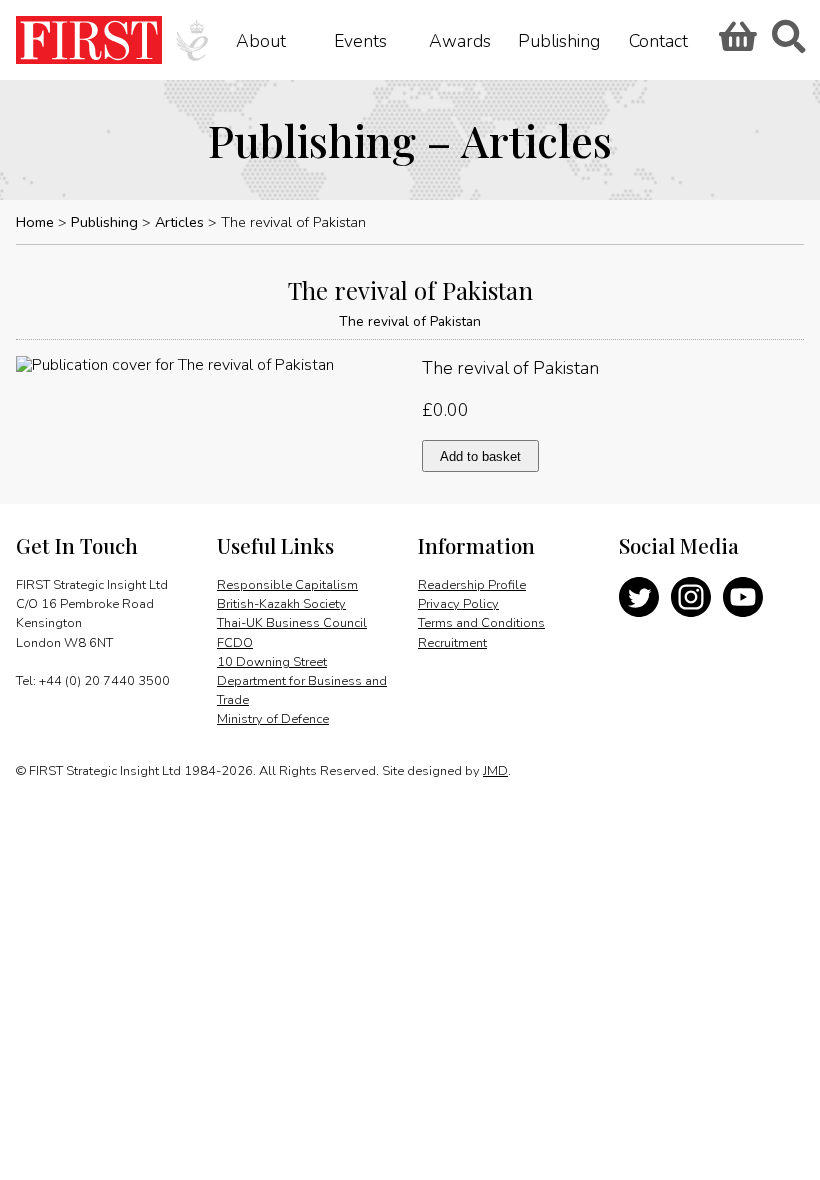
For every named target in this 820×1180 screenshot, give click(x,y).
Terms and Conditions (481, 623)
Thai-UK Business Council (292, 623)
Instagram (691, 597)
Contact (658, 40)
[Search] (788, 43)
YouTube (743, 597)
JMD (495, 771)
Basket (735, 43)
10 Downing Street (272, 662)
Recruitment (452, 643)
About (261, 40)
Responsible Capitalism (287, 585)
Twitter (639, 597)
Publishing (559, 40)
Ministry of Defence (273, 719)
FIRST (89, 40)
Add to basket (480, 456)
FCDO (235, 643)
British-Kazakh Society (281, 604)
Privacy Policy (458, 604)
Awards (460, 40)
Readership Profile (472, 585)
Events (360, 40)
